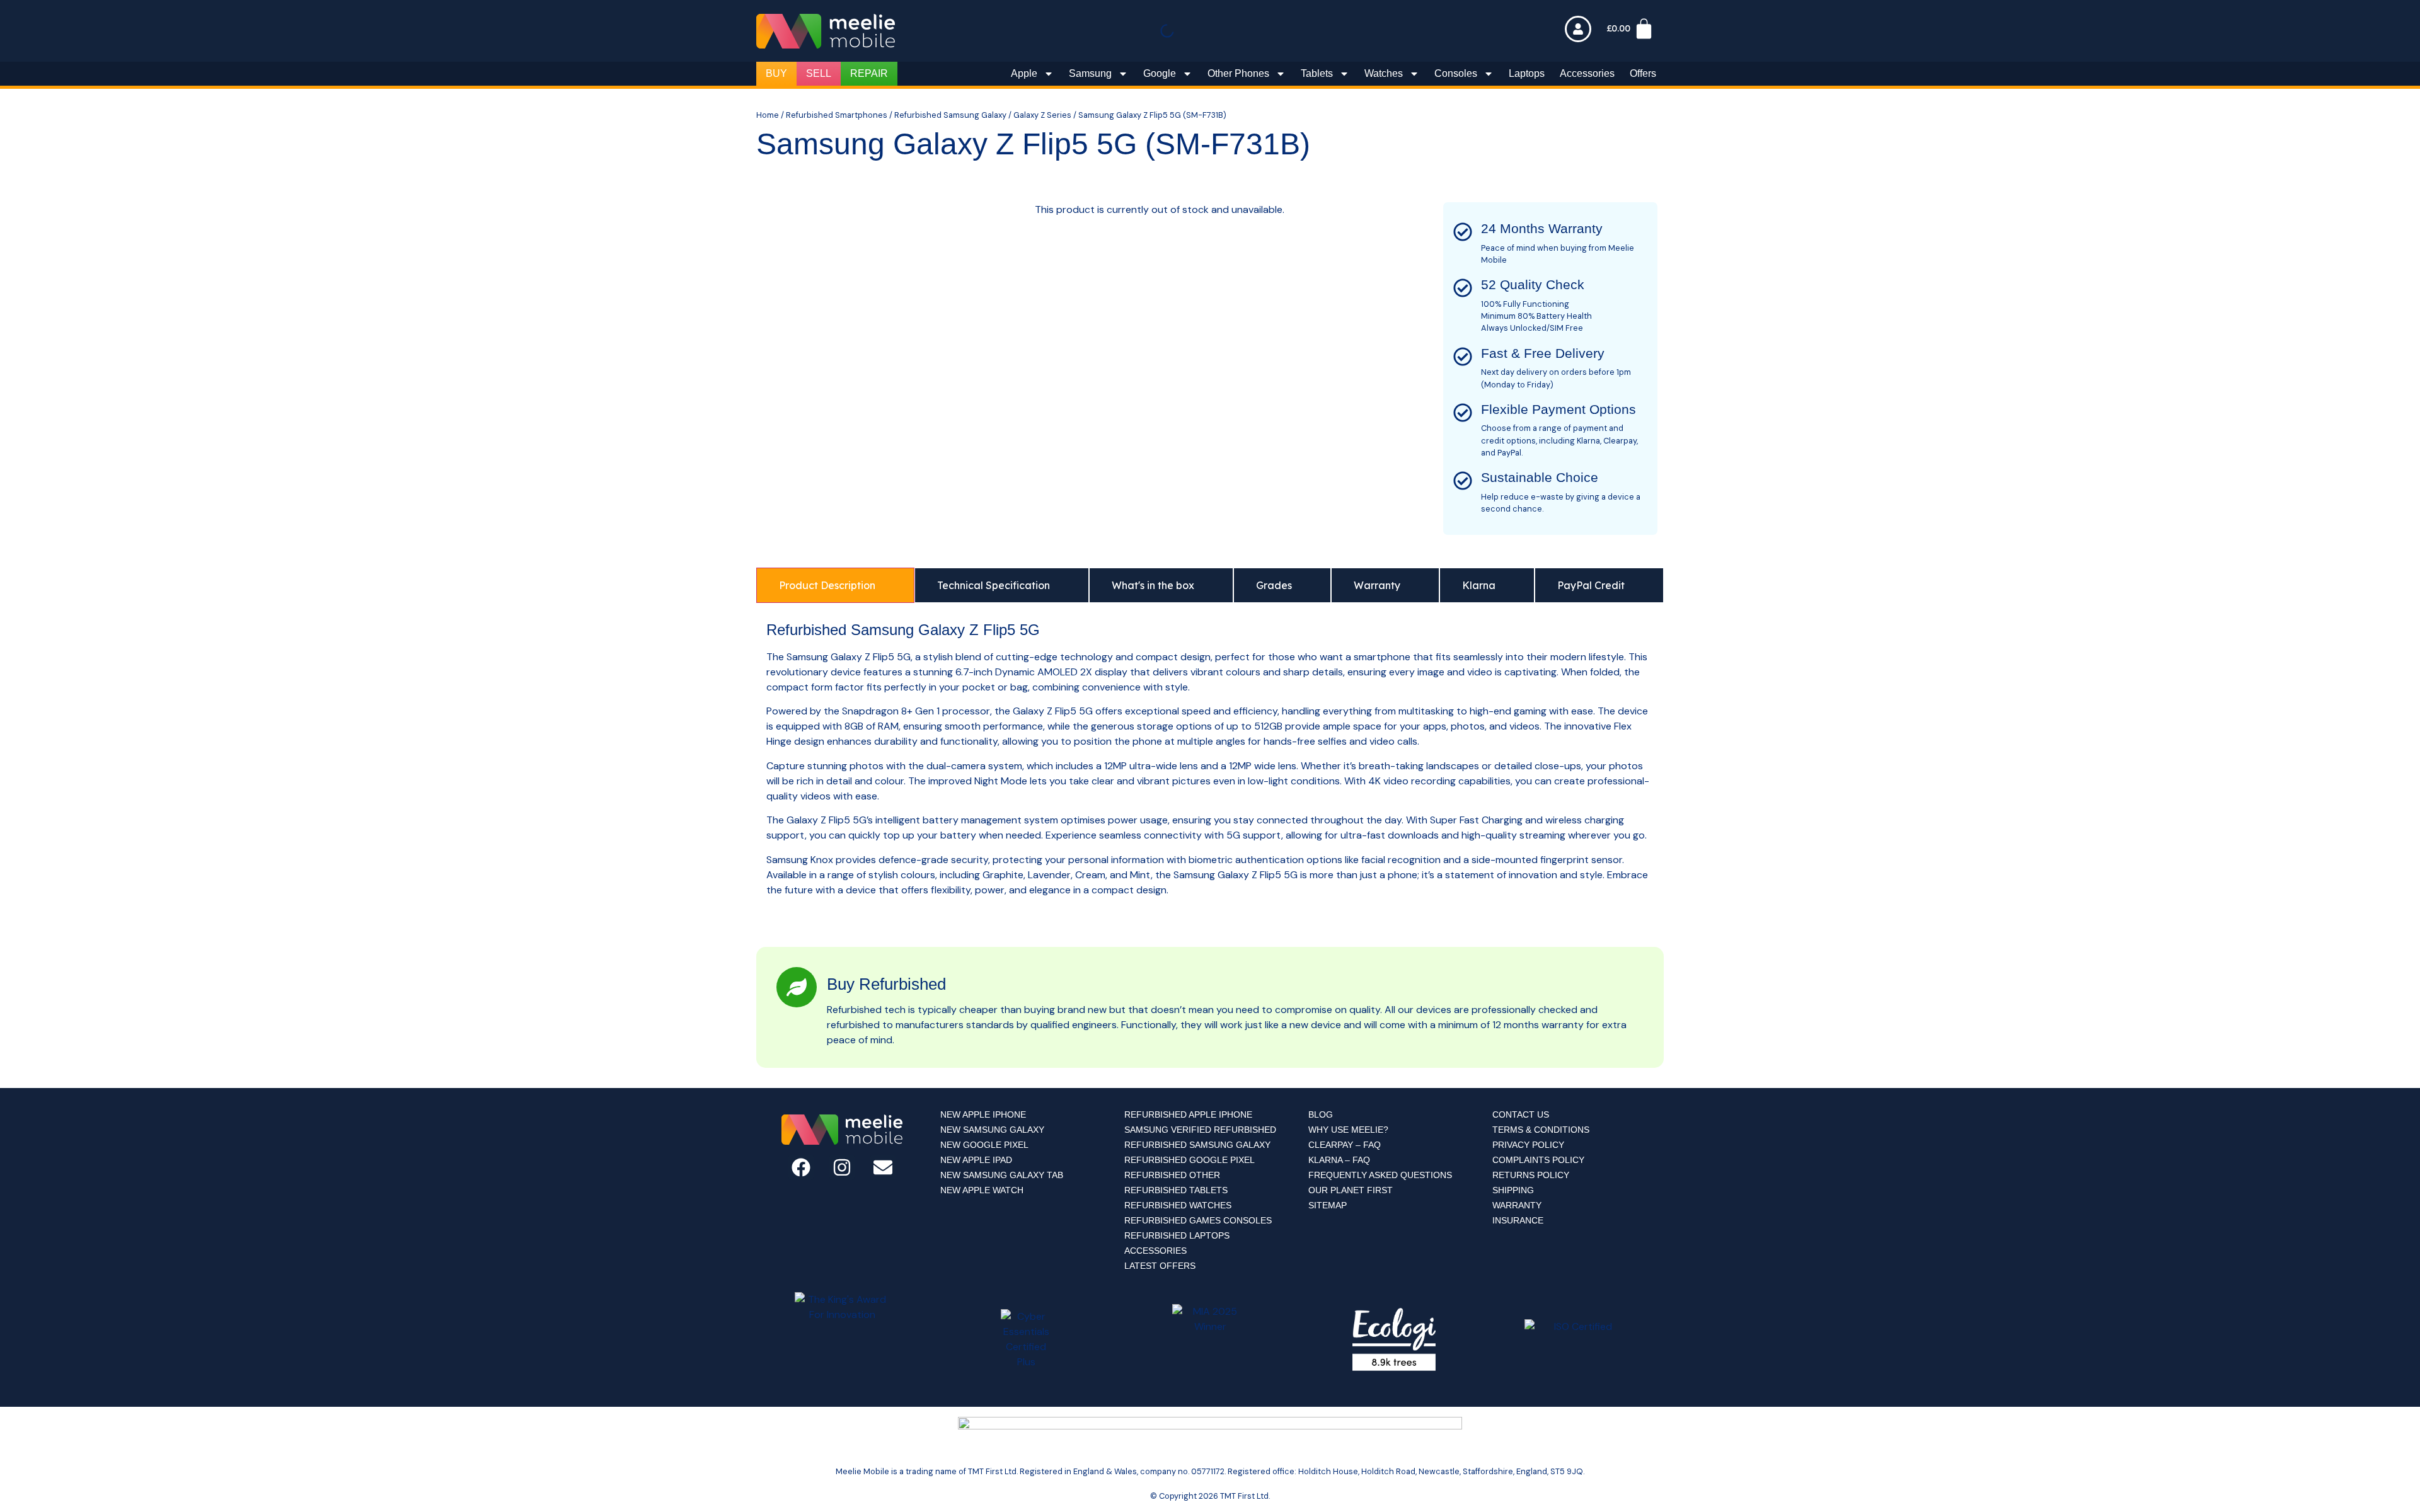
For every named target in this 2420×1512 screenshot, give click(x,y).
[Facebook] (801, 1167)
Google (1160, 73)
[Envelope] (883, 1167)
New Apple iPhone (983, 1114)
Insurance (1518, 1220)
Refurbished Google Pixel (1190, 1160)
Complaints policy (1538, 1160)
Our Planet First (1351, 1190)
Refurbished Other (1172, 1175)
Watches (1384, 73)
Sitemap (1328, 1205)
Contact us (1521, 1114)
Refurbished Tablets (1176, 1190)
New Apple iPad (976, 1160)
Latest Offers (1160, 1266)
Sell (819, 73)
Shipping (1513, 1190)
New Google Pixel (984, 1145)
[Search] (1184, 34)
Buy (776, 73)
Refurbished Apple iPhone (1188, 1114)
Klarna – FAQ (1339, 1160)
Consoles (1456, 73)
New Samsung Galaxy (992, 1130)
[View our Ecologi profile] (1394, 1339)
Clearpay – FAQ (1345, 1145)
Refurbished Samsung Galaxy (950, 115)
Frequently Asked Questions (1380, 1175)
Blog (1321, 1114)
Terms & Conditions (1541, 1130)
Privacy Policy (1528, 1145)
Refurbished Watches (1178, 1205)
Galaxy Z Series (1042, 115)
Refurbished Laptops (1177, 1235)
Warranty (1517, 1205)
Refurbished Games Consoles (1198, 1220)
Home (768, 115)
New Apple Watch (982, 1190)
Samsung (1090, 73)
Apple (1024, 73)
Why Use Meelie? (1348, 1130)
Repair (869, 73)
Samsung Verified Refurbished (1200, 1130)
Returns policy (1531, 1175)
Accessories (1587, 73)
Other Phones (1238, 73)
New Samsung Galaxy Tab (1002, 1175)
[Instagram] (842, 1167)
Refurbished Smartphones (837, 115)
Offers (1643, 73)
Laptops (1527, 73)
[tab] (835, 585)
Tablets (1317, 73)
